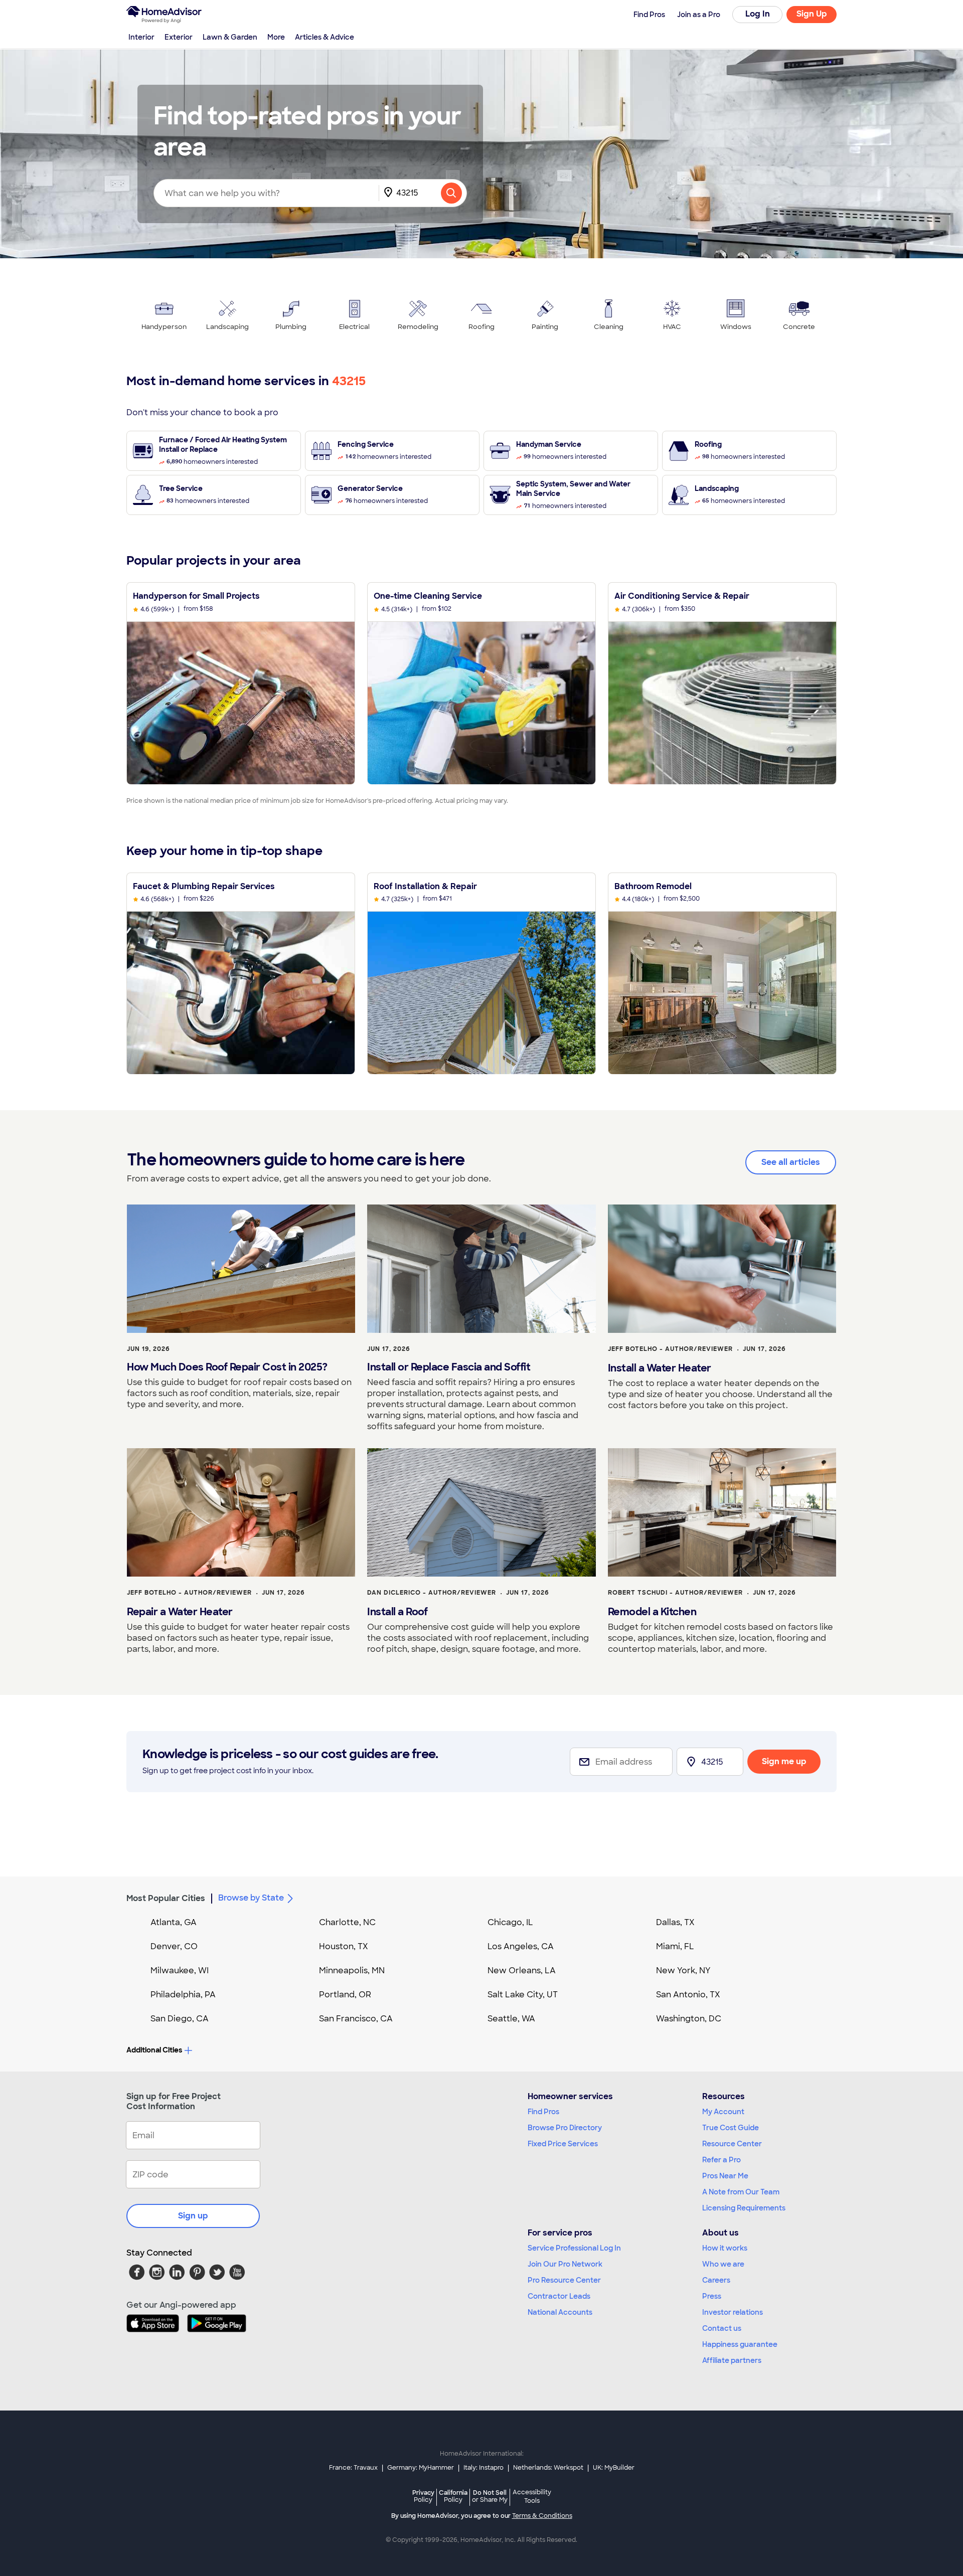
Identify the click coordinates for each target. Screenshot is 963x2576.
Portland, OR (345, 1995)
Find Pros (543, 2112)
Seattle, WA (511, 2019)
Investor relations (733, 2312)
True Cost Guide (731, 2128)
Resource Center (732, 2144)
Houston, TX (344, 1946)
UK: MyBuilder (614, 2468)
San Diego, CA (180, 2019)
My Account (723, 2112)
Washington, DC (689, 2019)
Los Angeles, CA (521, 1946)
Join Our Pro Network (565, 2264)
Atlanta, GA (174, 1922)
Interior (141, 37)
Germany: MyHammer (421, 2468)
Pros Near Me (725, 2176)
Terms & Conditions (542, 2516)
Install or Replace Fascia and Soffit (449, 1367)
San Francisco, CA (356, 2019)
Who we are (723, 2264)
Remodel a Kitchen (652, 1612)
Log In (758, 14)
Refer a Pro (721, 2160)
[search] (451, 193)
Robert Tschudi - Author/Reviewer (675, 1593)
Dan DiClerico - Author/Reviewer (432, 1593)
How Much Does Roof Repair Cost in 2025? (227, 1367)
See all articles (791, 1162)
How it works (725, 2248)
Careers (716, 2280)
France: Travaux (353, 2468)
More (276, 37)
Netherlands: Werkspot (548, 2468)
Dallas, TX (675, 1922)
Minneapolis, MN (352, 1970)
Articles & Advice (325, 37)
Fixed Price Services (563, 2144)
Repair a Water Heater (180, 1612)
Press (712, 2296)
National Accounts (560, 2312)
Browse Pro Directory (565, 2128)
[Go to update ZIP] (390, 193)
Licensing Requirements (744, 2208)
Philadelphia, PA (183, 1995)
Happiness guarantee (740, 2344)
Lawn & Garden (230, 37)
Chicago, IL (510, 1922)
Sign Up (812, 14)
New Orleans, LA (522, 1970)
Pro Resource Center (564, 2280)
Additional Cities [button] (154, 2050)
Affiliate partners (732, 2360)
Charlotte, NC (347, 1922)
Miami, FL (675, 1946)
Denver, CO (174, 1946)
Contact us (722, 2328)
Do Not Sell (490, 2496)
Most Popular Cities (166, 1898)
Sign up (193, 2216)
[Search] (451, 193)
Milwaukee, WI (180, 1970)
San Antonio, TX (688, 1995)
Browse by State (251, 1898)
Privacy (423, 2496)
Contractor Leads (559, 2296)
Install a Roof (397, 1612)
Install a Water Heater (660, 1368)
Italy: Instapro (484, 2468)
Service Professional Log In (574, 2248)
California (453, 2496)
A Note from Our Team (741, 2192)
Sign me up (784, 1761)
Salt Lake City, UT (523, 1995)
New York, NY (683, 1970)
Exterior (179, 37)
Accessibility (532, 2497)
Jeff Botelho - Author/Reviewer (670, 1349)
